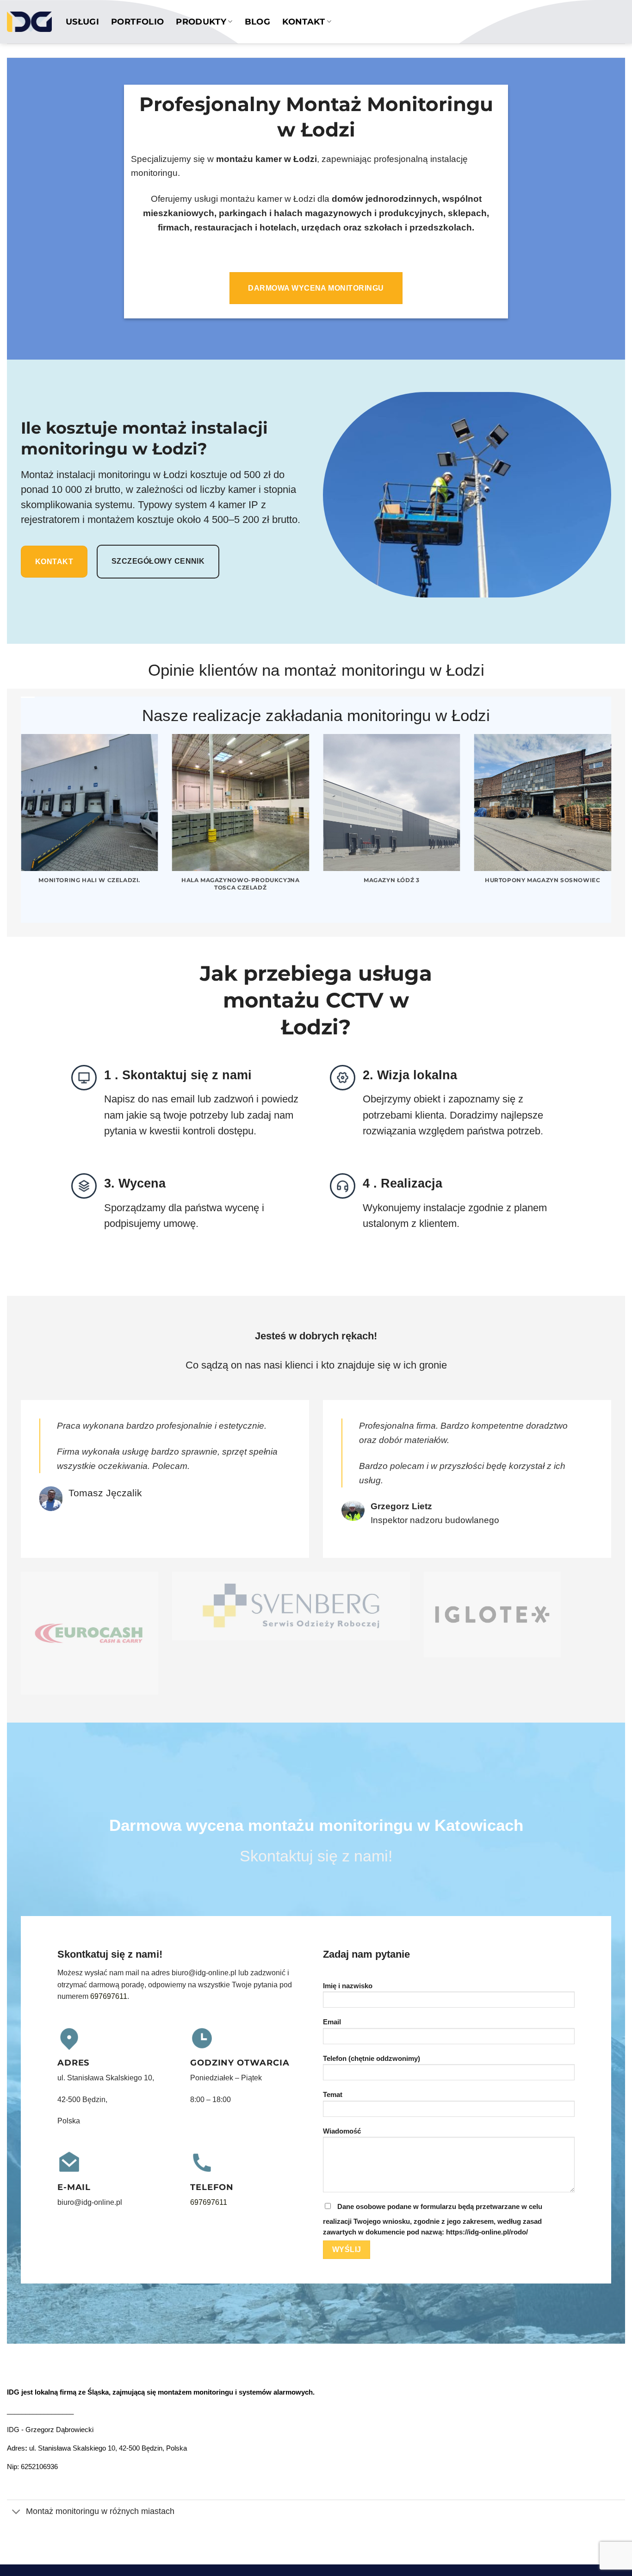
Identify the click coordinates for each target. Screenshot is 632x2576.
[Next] (613, 828)
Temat (333, 2095)
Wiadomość (342, 2131)
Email (332, 2022)
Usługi (82, 22)
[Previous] (19, 828)
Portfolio (137, 22)
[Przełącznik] (16, 2512)
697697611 (109, 1996)
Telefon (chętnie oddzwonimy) (372, 2059)
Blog (257, 22)
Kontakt (304, 22)
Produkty (201, 22)
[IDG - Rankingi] (29, 22)
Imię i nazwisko (348, 1986)
